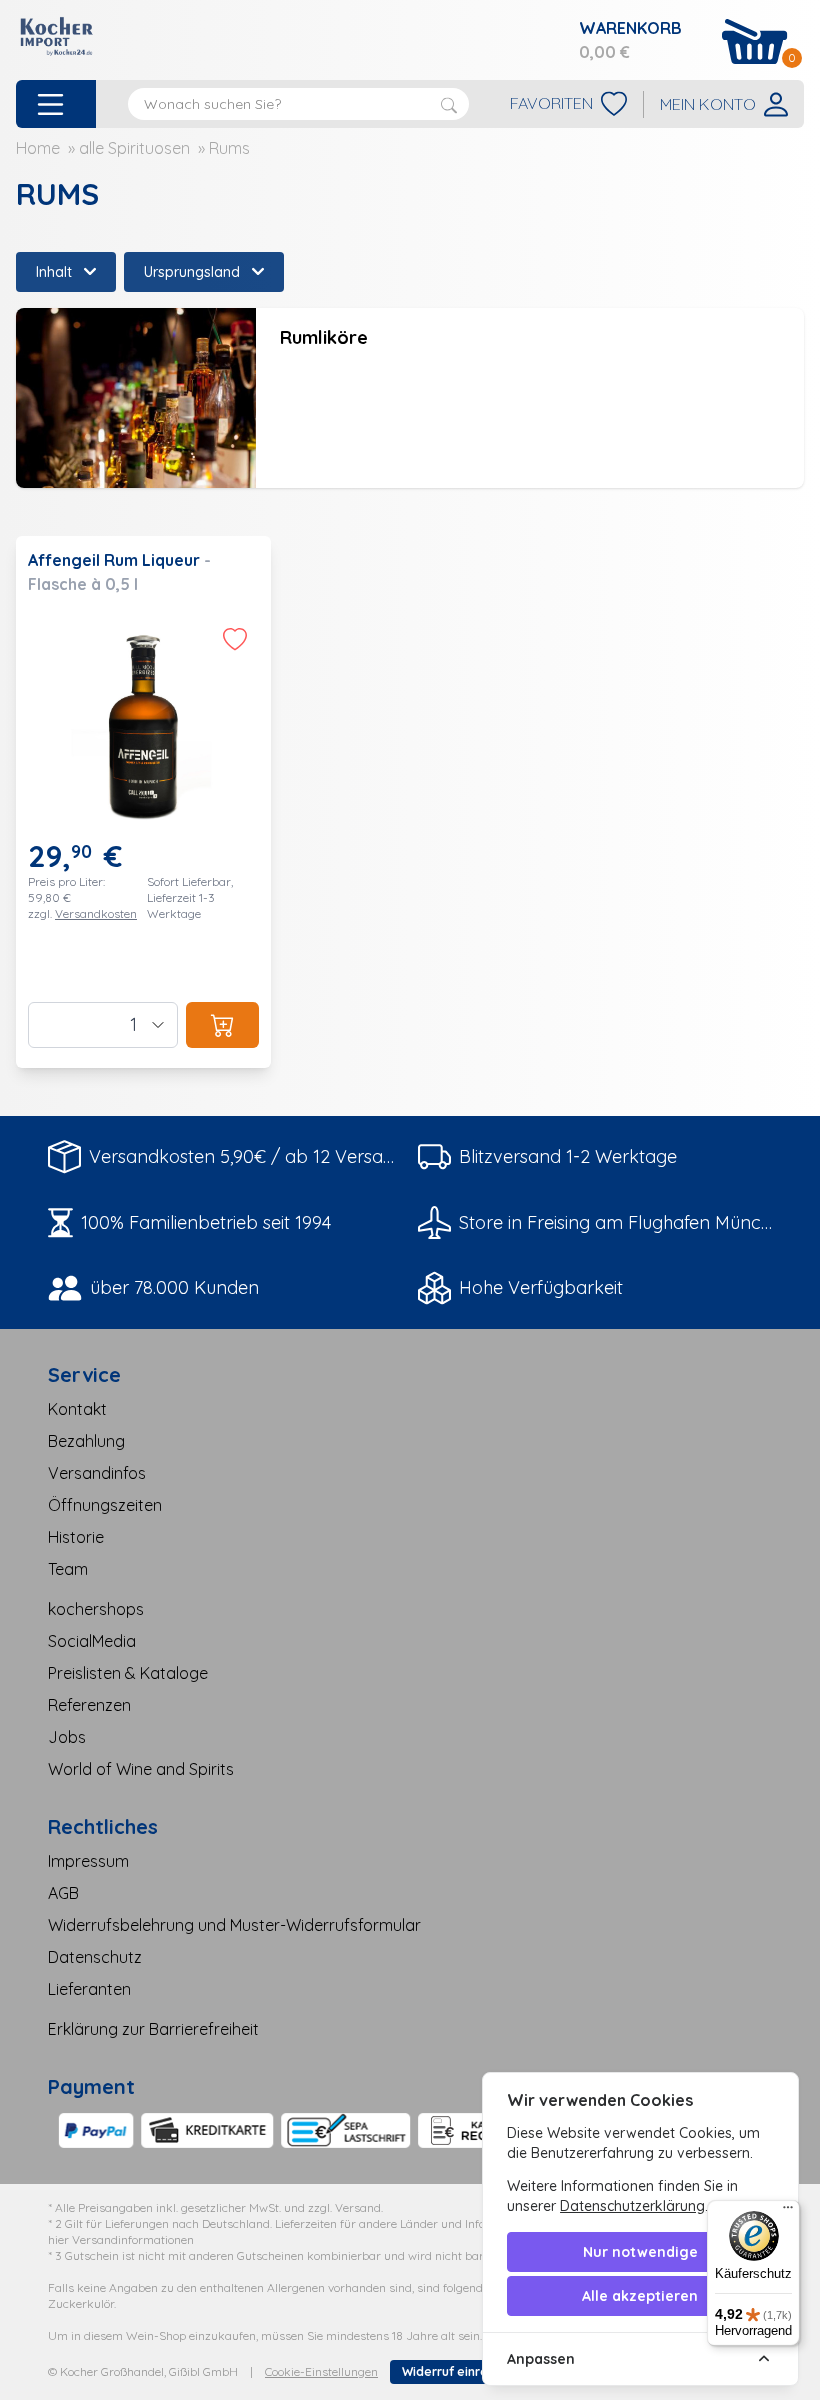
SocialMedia (92, 1641)
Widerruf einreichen (461, 2371)
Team (68, 1569)
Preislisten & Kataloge (128, 1673)
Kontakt (77, 1409)
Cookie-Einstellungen (321, 2371)
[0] (755, 41)
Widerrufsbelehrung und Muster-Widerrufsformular (234, 1925)
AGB (63, 1893)
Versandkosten (96, 913)
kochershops (96, 1609)
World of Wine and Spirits (141, 1769)
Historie (76, 1537)
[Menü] (788, 2212)
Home (38, 148)
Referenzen (89, 1705)
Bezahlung (86, 1441)
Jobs (67, 1737)
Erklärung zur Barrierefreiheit (153, 2029)
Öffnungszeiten (105, 1505)
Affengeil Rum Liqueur (116, 560)
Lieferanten (89, 1989)
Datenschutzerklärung (632, 2206)
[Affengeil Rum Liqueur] (143, 802)
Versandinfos (97, 1473)
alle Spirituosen (134, 148)
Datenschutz (95, 1957)
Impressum (88, 1861)
